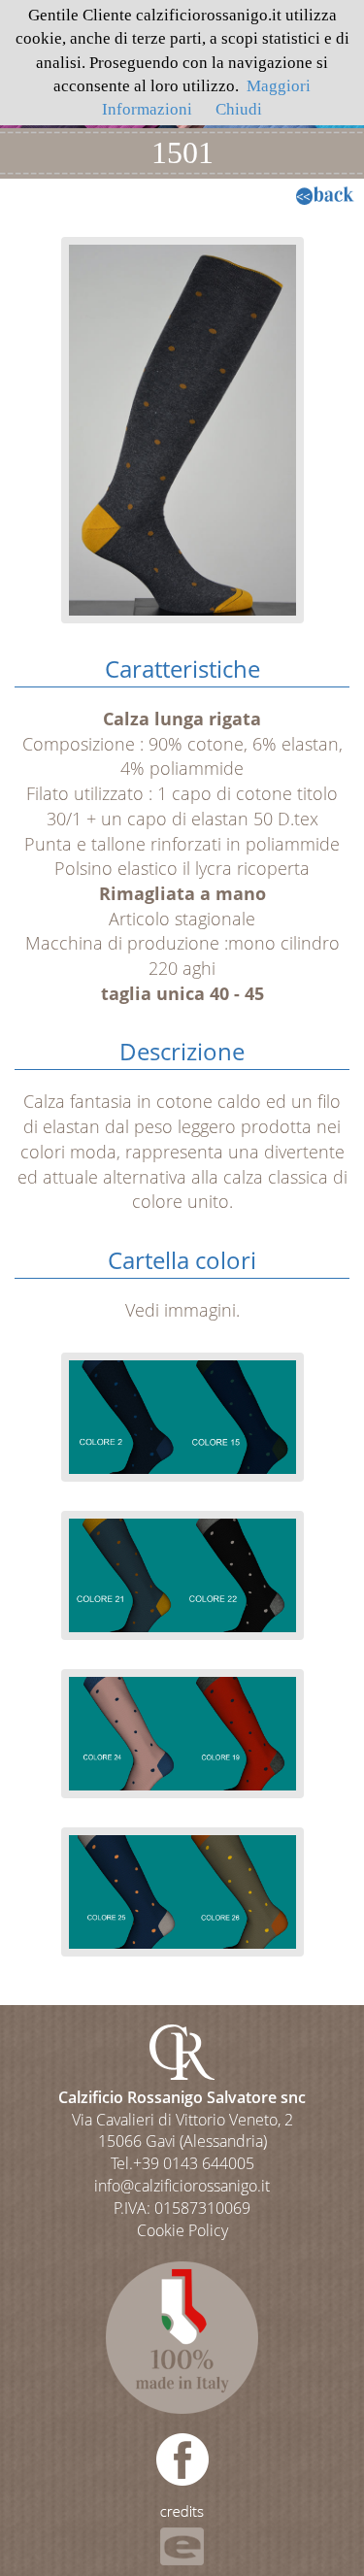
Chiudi (239, 109)
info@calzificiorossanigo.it (182, 2186)
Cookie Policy (182, 2230)
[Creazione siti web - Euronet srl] (182, 2534)
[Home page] (182, 2050)
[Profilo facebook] (182, 2458)
